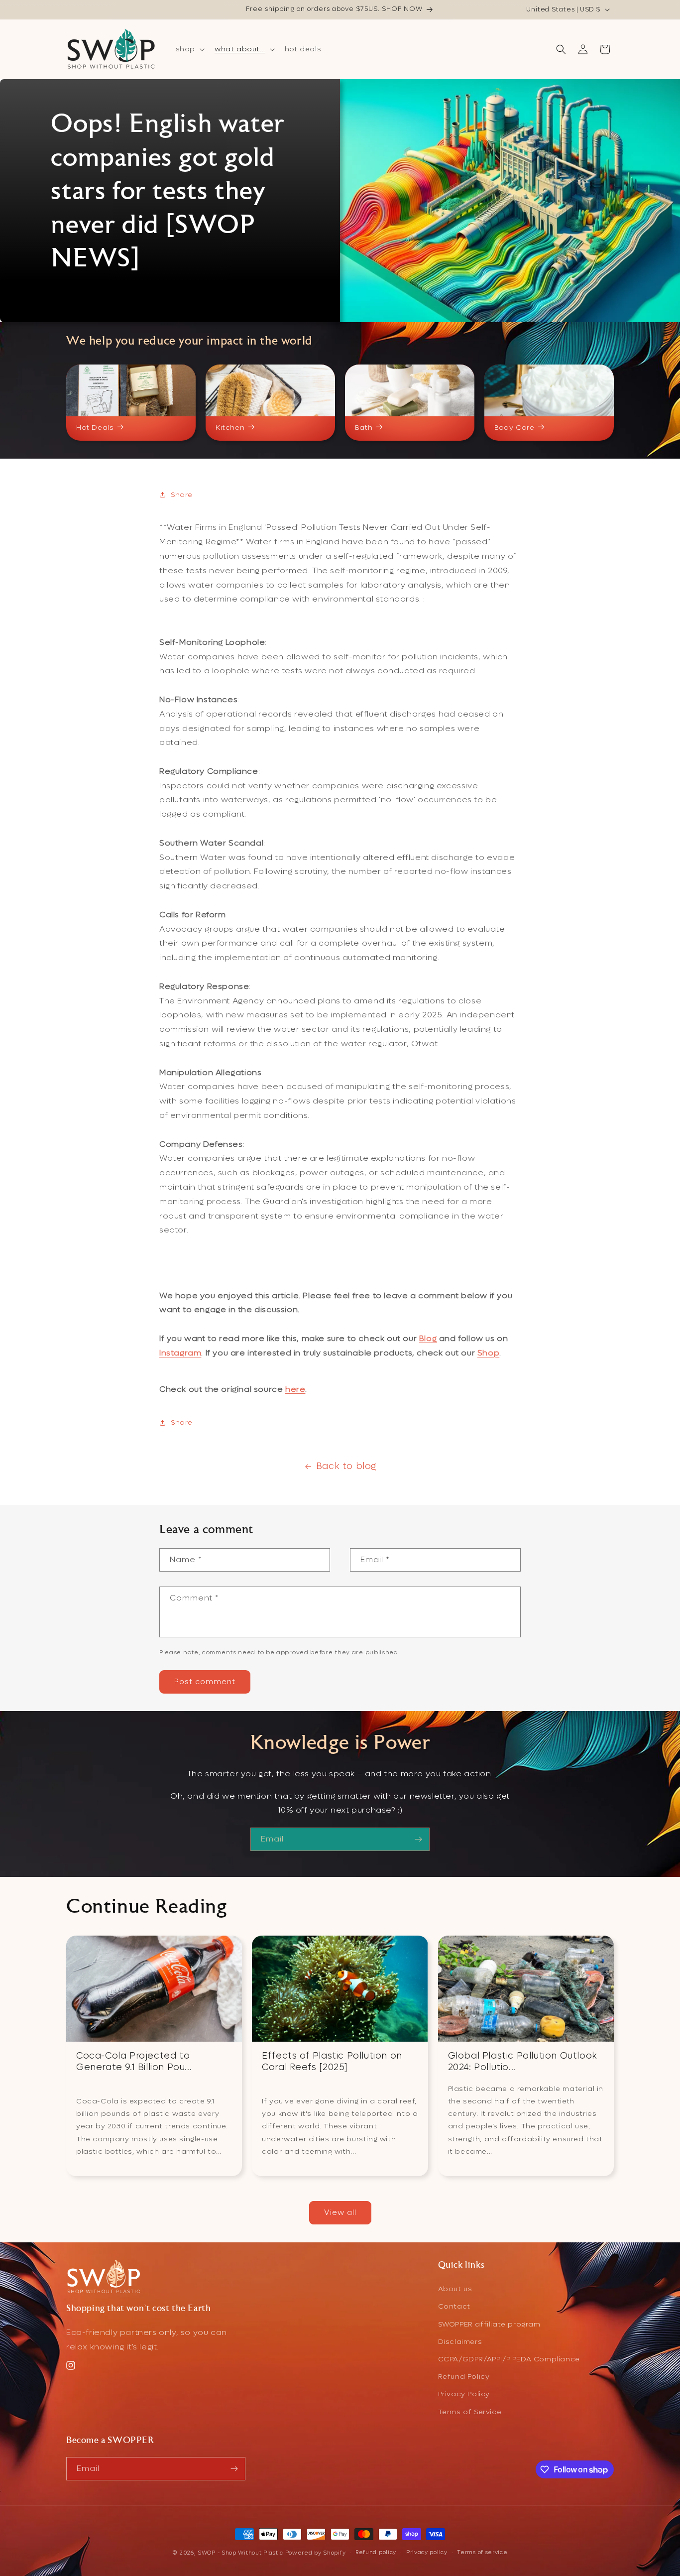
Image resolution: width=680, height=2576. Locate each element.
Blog (428, 1338)
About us (455, 2289)
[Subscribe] (418, 1839)
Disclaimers (460, 2342)
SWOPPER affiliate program (489, 2324)
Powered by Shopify (316, 2553)
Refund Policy (464, 2377)
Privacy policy (427, 2552)
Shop (488, 1353)
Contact (454, 2307)
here (295, 1389)
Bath (364, 428)
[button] (189, 49)
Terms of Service (470, 2412)
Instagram (180, 1353)
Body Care (514, 428)
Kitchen (230, 428)
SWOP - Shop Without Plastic (240, 2553)
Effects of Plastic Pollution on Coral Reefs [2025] (332, 2062)
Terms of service (482, 2552)
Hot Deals (95, 428)
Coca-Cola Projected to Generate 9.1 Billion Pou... (134, 2062)
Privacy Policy (464, 2394)
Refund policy (376, 2552)
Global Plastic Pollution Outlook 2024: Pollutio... (523, 2062)
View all (340, 2213)
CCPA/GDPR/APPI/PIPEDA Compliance (509, 2359)
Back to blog (346, 1466)
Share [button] (182, 495)
